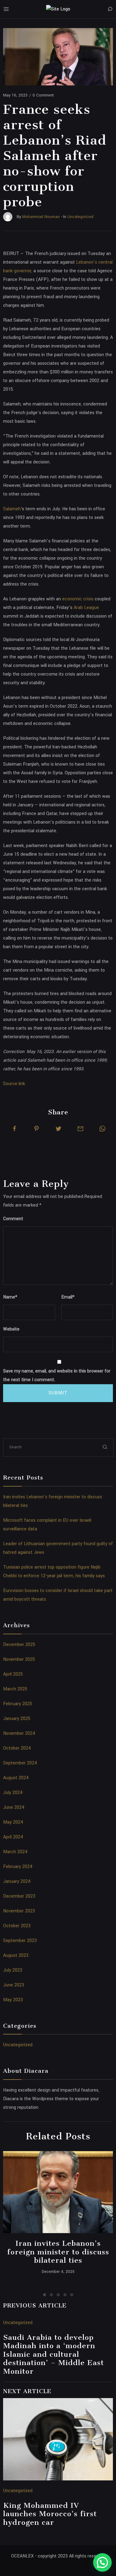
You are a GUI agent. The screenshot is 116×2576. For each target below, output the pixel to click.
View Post (58, 2192)
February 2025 (18, 1704)
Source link (14, 1084)
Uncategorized (18, 2045)
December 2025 (19, 1645)
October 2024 (17, 1748)
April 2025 (13, 1674)
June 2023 (14, 1985)
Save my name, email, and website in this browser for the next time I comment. (57, 1375)
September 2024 (20, 1763)
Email (68, 1297)
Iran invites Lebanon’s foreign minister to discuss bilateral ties (58, 2252)
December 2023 (19, 1896)
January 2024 (17, 1881)
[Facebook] (15, 1129)
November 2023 (19, 1911)
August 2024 (16, 1778)
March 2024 (15, 1852)
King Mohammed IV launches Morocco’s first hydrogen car (50, 2514)
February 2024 (18, 1867)
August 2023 (16, 1955)
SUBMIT (58, 1393)
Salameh (12, 509)
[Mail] (80, 1129)
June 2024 (14, 1807)
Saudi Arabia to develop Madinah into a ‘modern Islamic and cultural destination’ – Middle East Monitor (54, 2354)
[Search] (110, 9)
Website (11, 1329)
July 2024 (13, 1793)
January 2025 (17, 1719)
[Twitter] (58, 1129)
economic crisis (78, 599)
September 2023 (20, 1941)
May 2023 (13, 2000)
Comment (13, 1219)
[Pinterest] (37, 1129)
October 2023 (17, 1926)
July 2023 (13, 1970)
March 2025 (15, 1689)
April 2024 (13, 1837)
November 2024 (19, 1733)
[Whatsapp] (102, 1129)
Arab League (86, 608)
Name (10, 1297)
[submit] (105, 1447)
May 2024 (13, 1822)
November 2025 (19, 1659)
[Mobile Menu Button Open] (6, 9)
